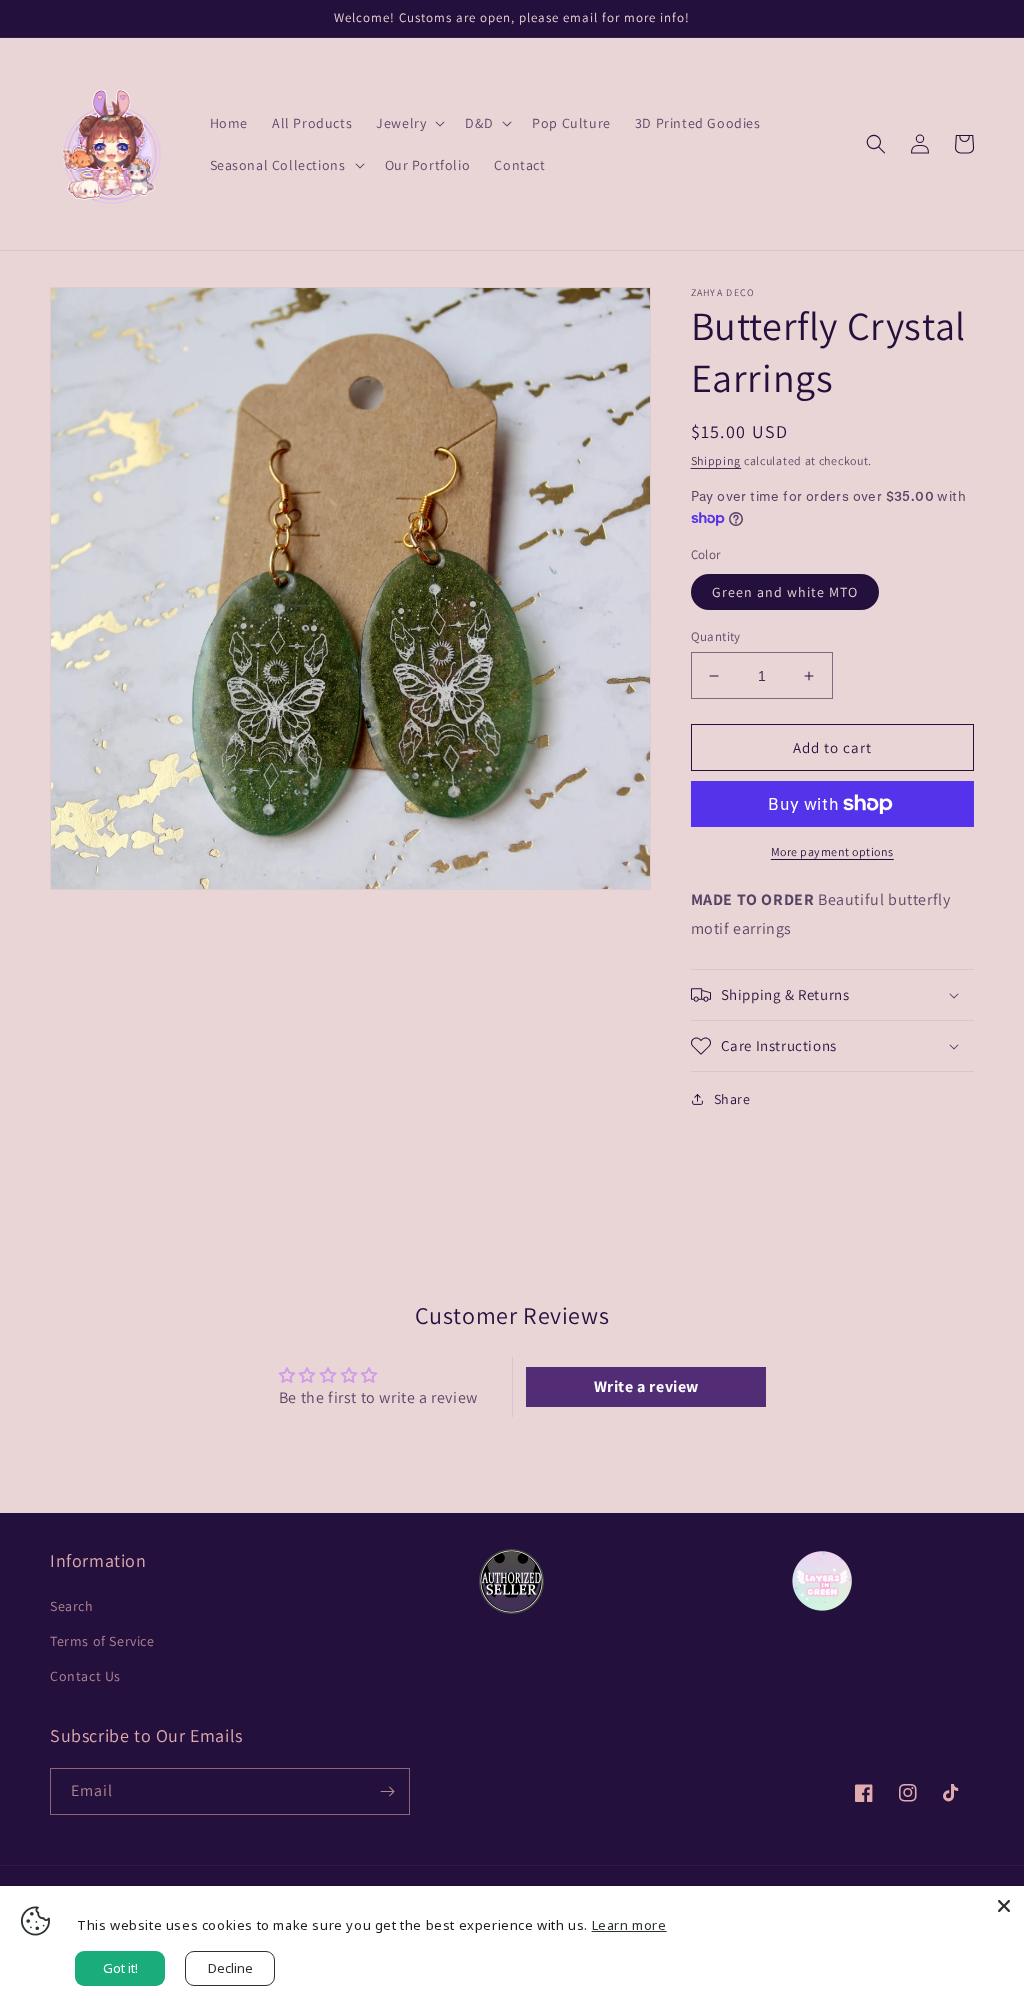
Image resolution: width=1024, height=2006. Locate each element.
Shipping (716, 460)
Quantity (716, 636)
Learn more (629, 1925)
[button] (408, 123)
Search (72, 1606)
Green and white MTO (785, 592)
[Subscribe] (387, 1791)
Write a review (646, 1386)
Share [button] (732, 1099)
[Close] (1004, 1906)
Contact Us (85, 1676)
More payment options (832, 851)
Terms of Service (102, 1641)
